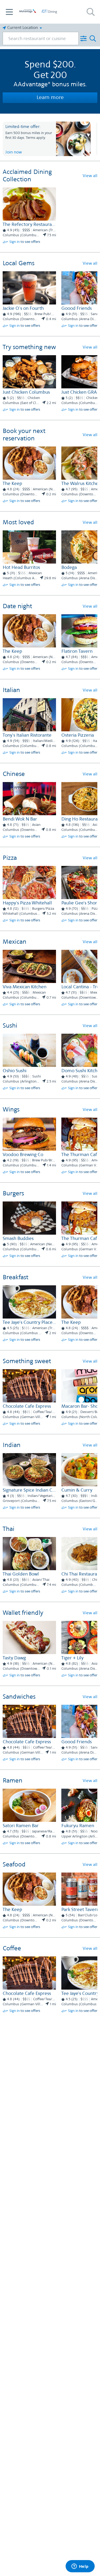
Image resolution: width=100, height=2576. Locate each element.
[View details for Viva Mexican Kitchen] (29, 966)
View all (90, 176)
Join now (14, 152)
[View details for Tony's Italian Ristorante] (29, 715)
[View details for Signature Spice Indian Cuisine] (29, 1470)
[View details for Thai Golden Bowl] (29, 1554)
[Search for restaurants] (91, 12)
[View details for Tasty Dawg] (29, 1637)
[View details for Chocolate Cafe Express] (29, 1386)
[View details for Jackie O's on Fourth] (29, 288)
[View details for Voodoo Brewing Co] (29, 1134)
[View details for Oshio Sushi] (29, 1050)
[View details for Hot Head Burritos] (29, 547)
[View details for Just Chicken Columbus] (29, 372)
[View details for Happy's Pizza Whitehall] (29, 883)
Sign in (15, 242)
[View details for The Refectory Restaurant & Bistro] (29, 204)
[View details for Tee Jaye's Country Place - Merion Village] (29, 1302)
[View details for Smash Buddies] (29, 1218)
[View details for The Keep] (29, 463)
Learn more (50, 98)
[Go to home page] (38, 11)
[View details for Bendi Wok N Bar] (29, 799)
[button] (9, 12)
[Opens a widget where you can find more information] (80, 2567)
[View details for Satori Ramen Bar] (29, 1805)
